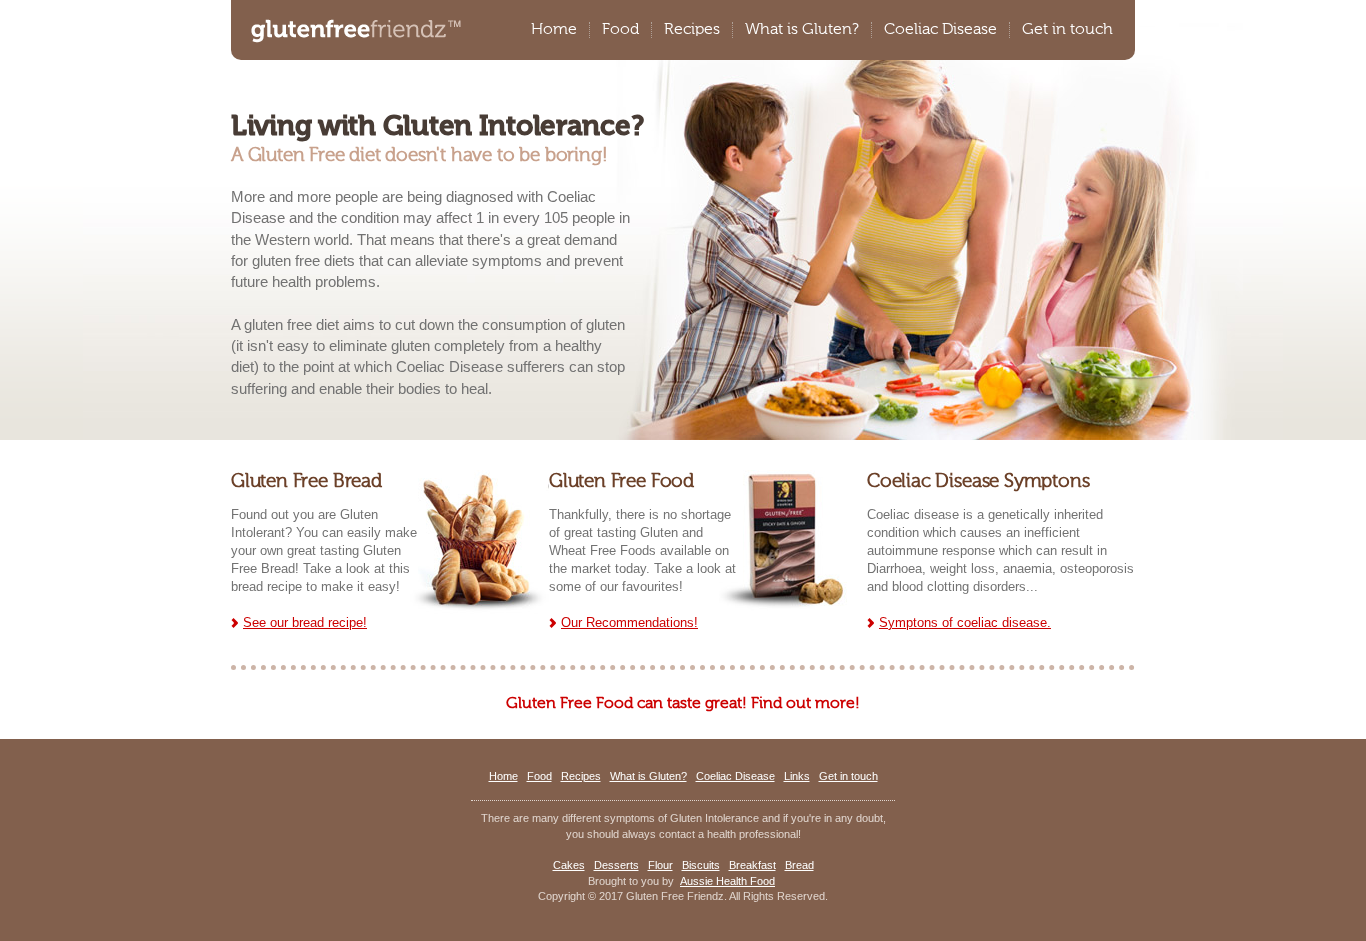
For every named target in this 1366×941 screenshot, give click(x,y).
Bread (799, 865)
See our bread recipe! (305, 622)
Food (620, 30)
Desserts (616, 865)
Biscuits (701, 865)
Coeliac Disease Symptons (978, 481)
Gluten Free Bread (306, 481)
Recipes (692, 30)
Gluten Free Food (621, 481)
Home (554, 30)
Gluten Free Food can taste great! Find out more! (683, 704)
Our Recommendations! (629, 622)
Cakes (569, 865)
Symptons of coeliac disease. (965, 622)
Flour (660, 865)
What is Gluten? (802, 30)
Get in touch (1067, 30)
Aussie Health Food (727, 881)
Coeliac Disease (940, 30)
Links (797, 776)
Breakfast (752, 865)
